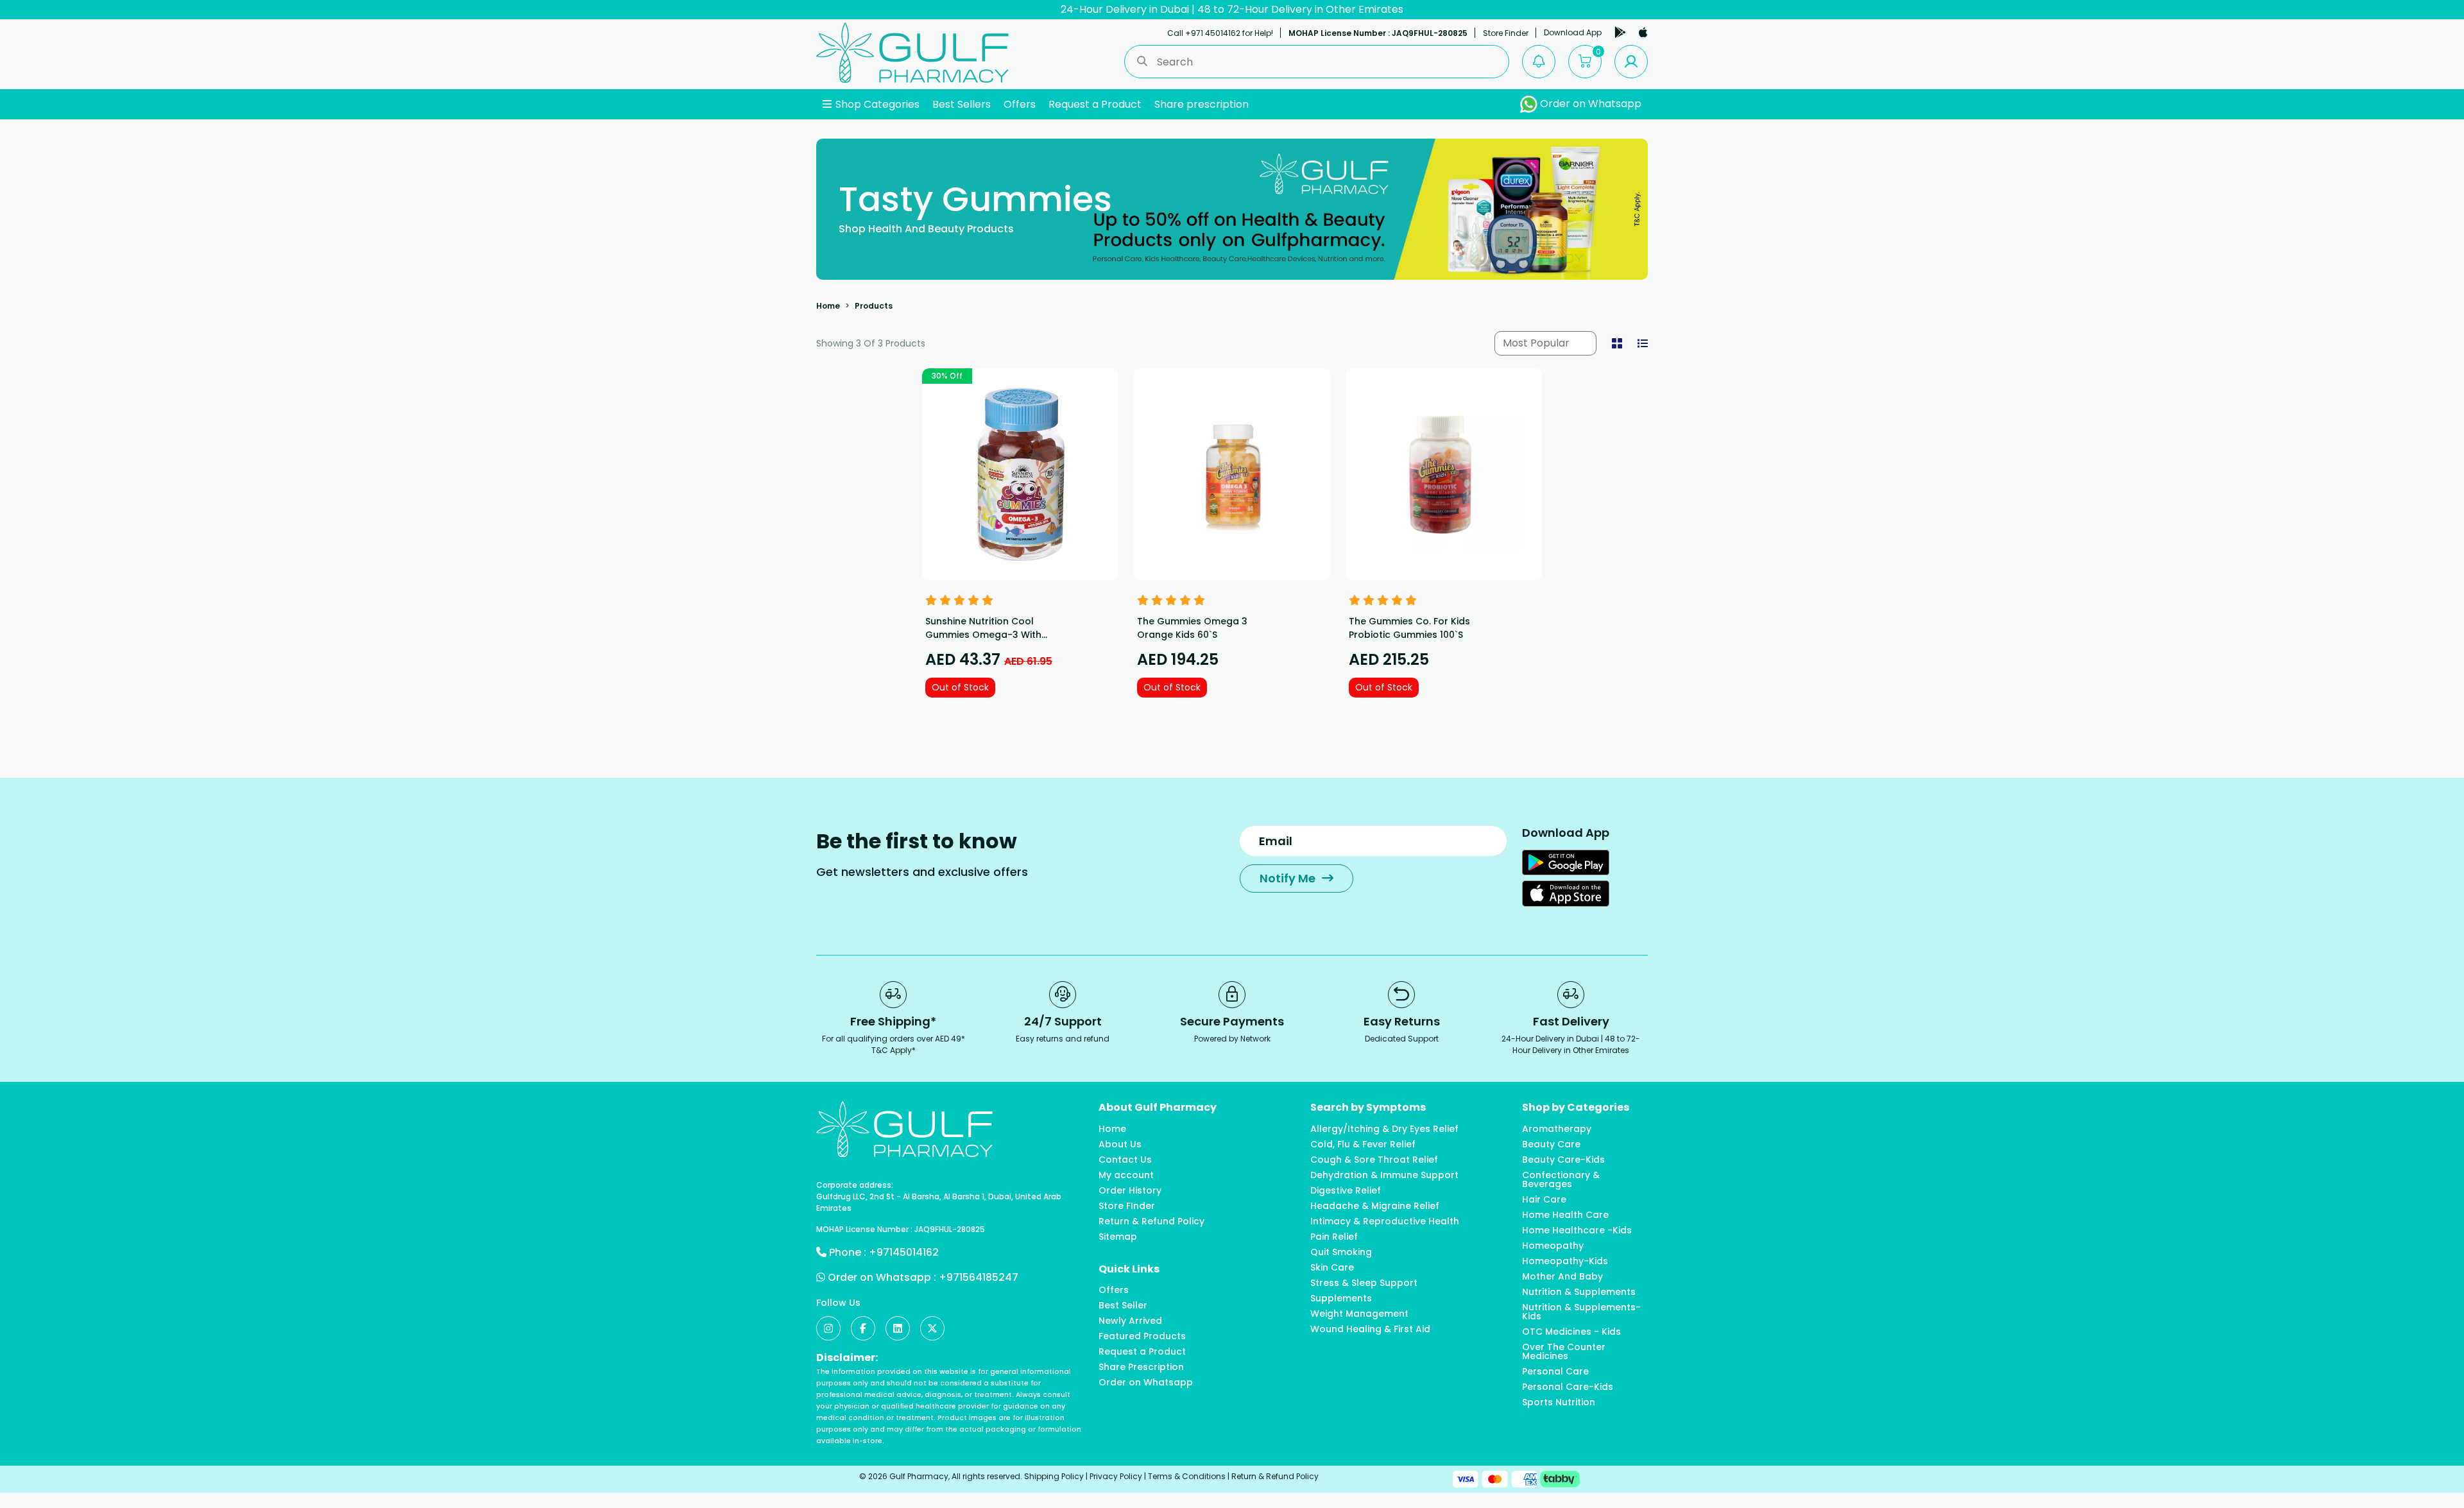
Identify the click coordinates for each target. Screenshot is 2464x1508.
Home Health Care (1565, 1215)
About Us (1120, 1144)
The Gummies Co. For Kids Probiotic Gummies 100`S (1409, 628)
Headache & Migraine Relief (1375, 1206)
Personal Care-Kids (1568, 1387)
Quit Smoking (1341, 1252)
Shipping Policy (1054, 1476)
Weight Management (1359, 1314)
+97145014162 (904, 1252)
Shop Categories (876, 104)
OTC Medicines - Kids (1571, 1332)
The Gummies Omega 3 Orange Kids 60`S (1192, 628)
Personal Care (1555, 1371)
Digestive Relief (1346, 1190)
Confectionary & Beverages (1561, 1179)
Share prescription (1202, 104)
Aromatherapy (1557, 1129)
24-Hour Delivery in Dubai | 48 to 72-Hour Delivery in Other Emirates (1232, 9)
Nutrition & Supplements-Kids (1581, 1312)
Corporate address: (855, 1185)
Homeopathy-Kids (1565, 1261)
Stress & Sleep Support (1364, 1283)
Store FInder (1127, 1206)
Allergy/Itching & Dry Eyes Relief (1384, 1129)
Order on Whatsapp (1589, 104)
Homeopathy (1553, 1246)
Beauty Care (1551, 1144)
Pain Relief (1334, 1237)
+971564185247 (979, 1277)
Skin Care (1332, 1267)
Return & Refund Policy (1151, 1221)
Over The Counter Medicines (1564, 1351)
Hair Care (1544, 1199)
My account (1126, 1175)
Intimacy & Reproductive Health (1385, 1221)
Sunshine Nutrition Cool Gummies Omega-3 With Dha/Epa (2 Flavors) (983, 635)
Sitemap (1118, 1237)
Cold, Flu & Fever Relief (1363, 1144)
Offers (1020, 104)
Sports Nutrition (1559, 1402)
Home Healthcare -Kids (1577, 1230)
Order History (1130, 1190)
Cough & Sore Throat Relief (1374, 1160)
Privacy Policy (1116, 1476)
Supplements (1341, 1298)
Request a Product (1095, 104)
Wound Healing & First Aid (1370, 1329)
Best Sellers (962, 104)
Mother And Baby (1562, 1276)
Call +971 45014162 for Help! (1220, 33)
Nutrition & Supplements (1579, 1292)
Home (828, 306)
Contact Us (1125, 1160)
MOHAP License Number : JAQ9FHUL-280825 (1378, 33)
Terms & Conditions (1187, 1476)
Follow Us (838, 1303)
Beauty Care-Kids (1563, 1160)
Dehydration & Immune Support (1384, 1175)
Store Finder (1506, 33)
